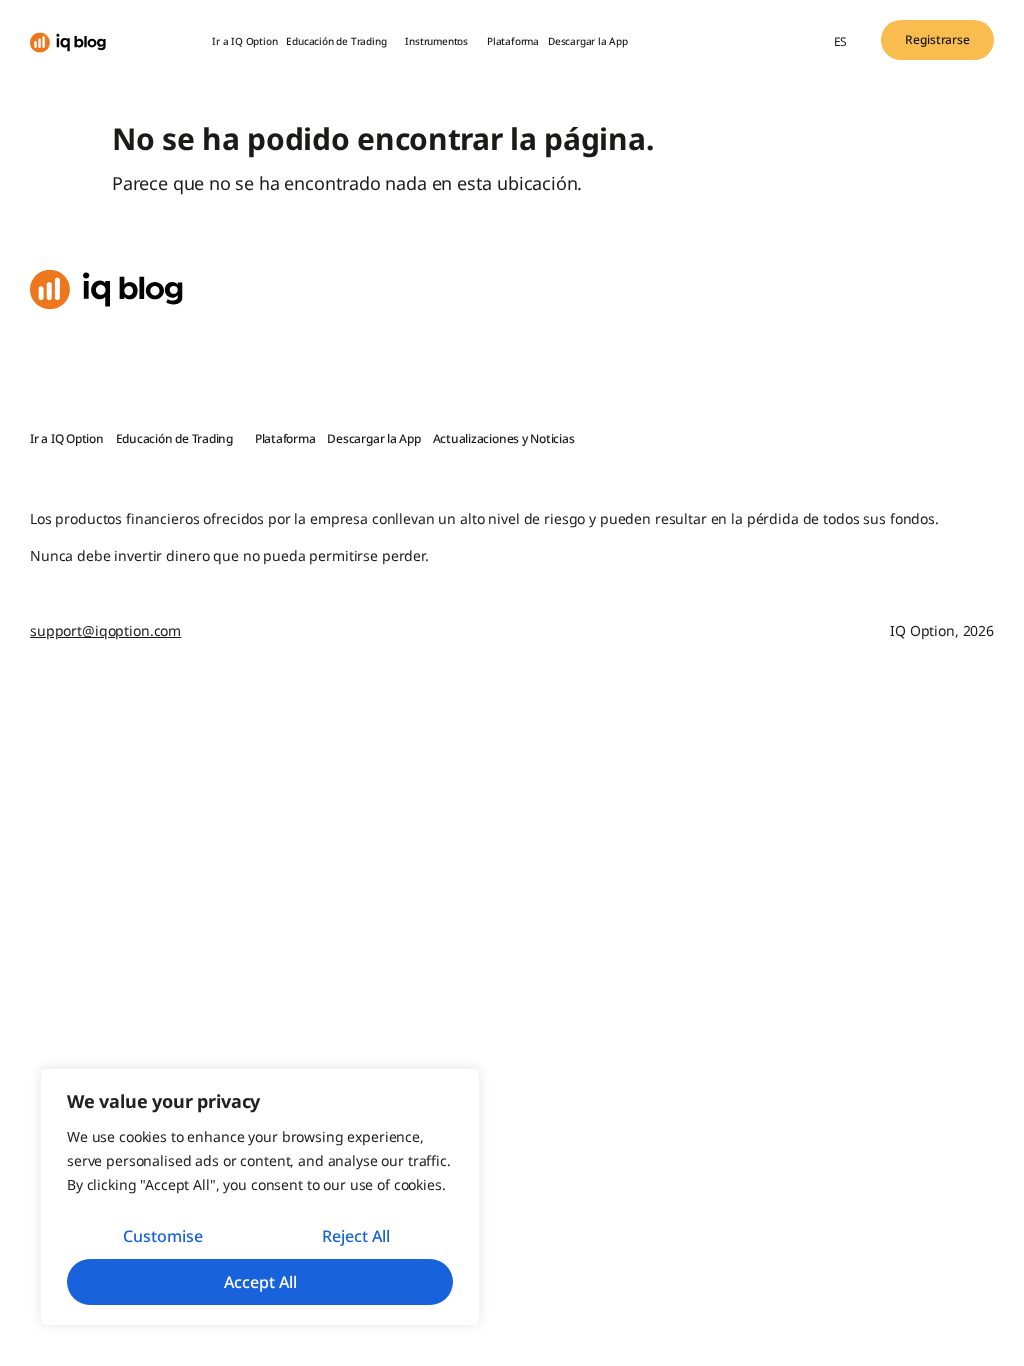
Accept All (260, 1282)
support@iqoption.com (105, 630)
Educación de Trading (336, 41)
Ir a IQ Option (244, 41)
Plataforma (513, 41)
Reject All (356, 1236)
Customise (163, 1236)
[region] (260, 1197)
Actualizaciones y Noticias (504, 438)
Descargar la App (588, 41)
